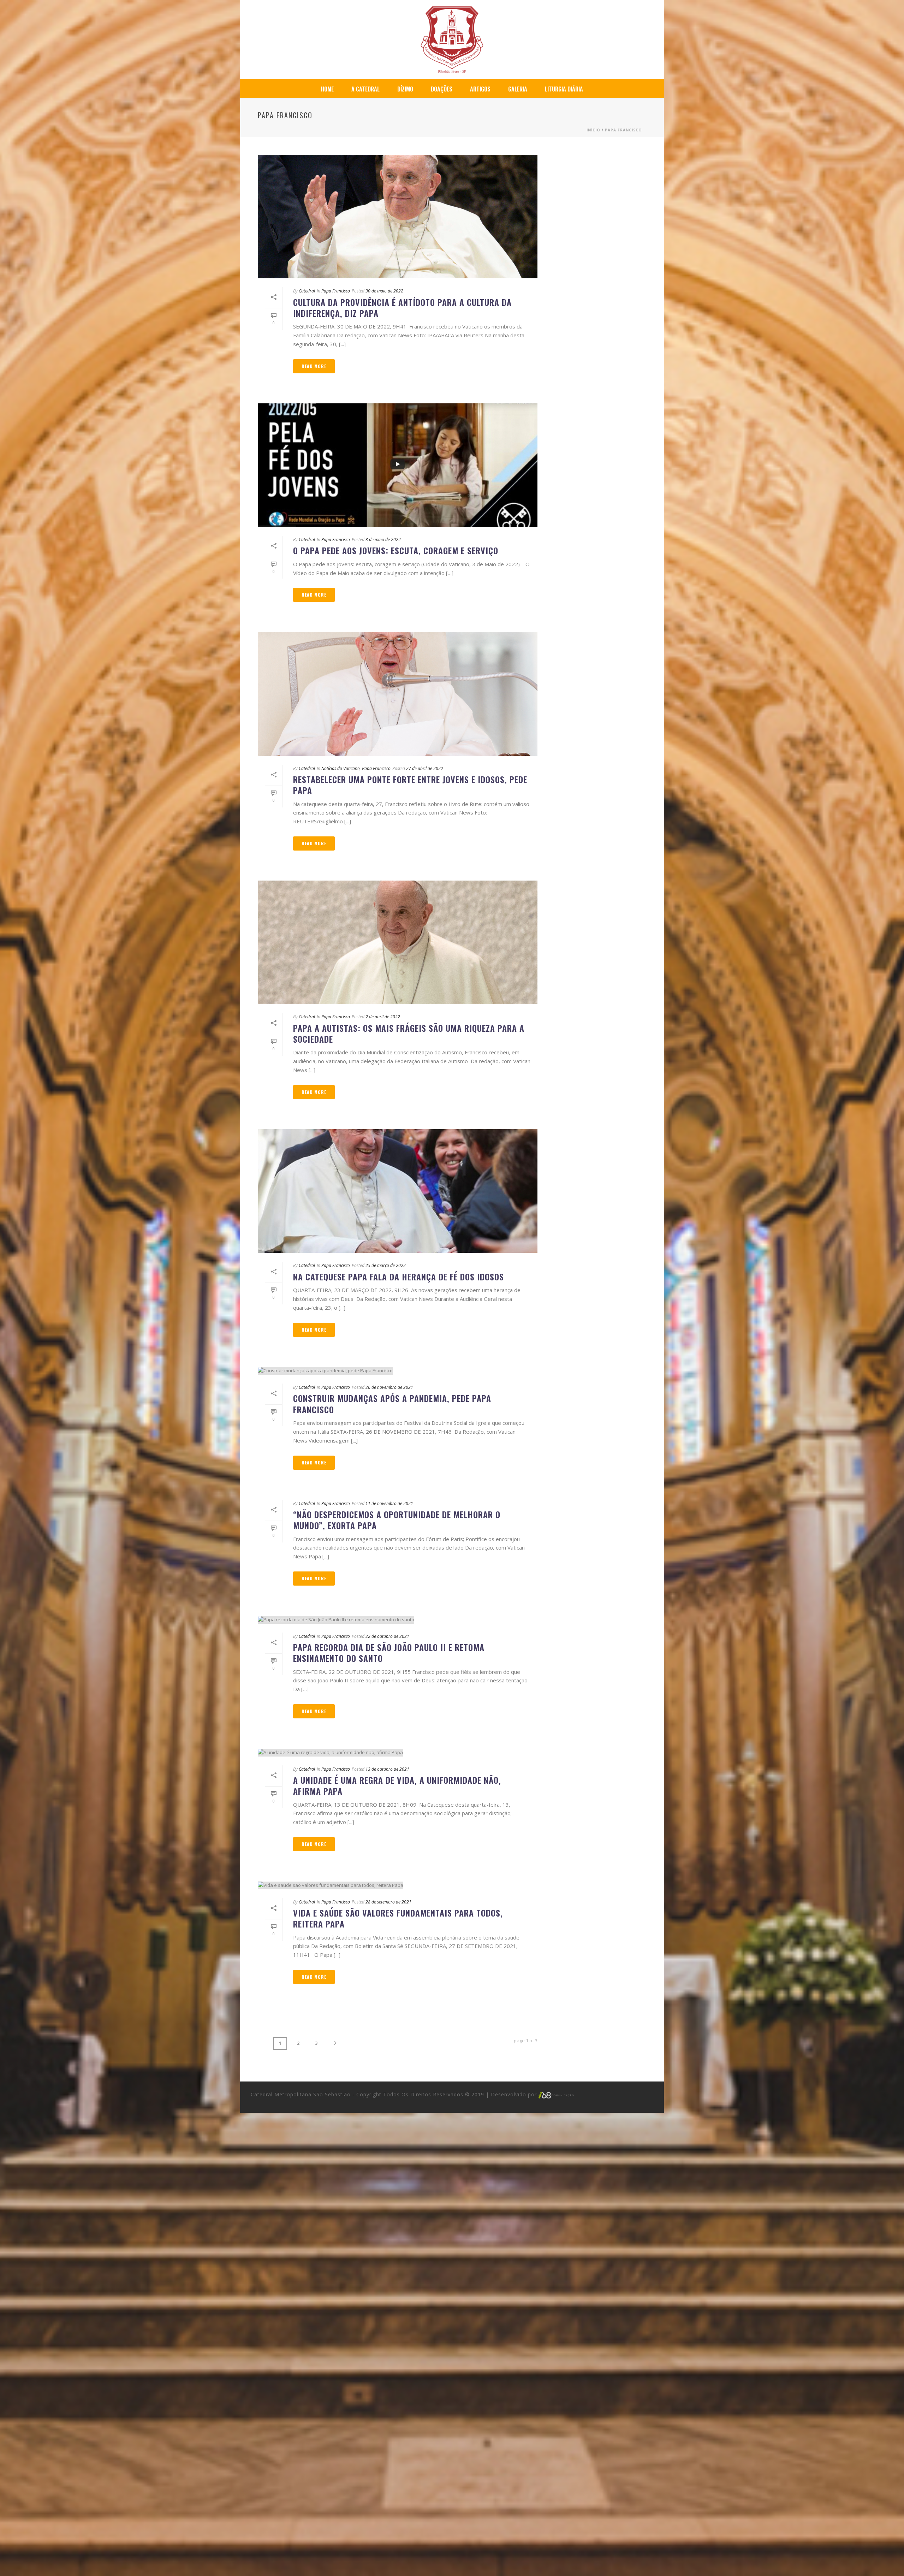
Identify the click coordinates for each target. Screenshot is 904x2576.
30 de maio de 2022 (384, 291)
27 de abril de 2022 (425, 768)
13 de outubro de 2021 (387, 1769)
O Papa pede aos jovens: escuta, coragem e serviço (396, 550)
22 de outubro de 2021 (387, 1636)
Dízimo (405, 89)
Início (593, 130)
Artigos (480, 89)
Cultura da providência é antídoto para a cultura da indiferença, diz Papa (402, 307)
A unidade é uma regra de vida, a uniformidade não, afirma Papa (397, 1785)
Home (327, 89)
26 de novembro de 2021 (389, 1387)
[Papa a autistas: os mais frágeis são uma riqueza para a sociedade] (398, 942)
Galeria (518, 89)
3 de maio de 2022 (383, 540)
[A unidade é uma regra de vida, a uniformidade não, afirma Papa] (398, 1752)
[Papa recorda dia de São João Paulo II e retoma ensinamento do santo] (398, 1619)
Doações (442, 89)
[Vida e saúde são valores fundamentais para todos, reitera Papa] (398, 1885)
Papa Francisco (623, 130)
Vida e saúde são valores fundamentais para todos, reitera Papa (398, 1918)
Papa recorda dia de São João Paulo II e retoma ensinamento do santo (389, 1653)
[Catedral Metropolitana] (452, 39)
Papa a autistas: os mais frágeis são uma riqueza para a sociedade (409, 1033)
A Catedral (365, 89)
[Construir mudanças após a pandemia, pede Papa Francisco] (398, 1371)
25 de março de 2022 (386, 1265)
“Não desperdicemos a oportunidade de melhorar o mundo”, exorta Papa (397, 1520)
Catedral (307, 291)
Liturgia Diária (564, 89)
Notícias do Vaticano (341, 768)
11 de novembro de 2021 (389, 1503)
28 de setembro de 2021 (388, 1902)
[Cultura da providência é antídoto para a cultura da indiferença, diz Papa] (398, 217)
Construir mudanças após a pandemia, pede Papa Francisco (392, 1404)
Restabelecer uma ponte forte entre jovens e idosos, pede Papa (410, 785)
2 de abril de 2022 (383, 1017)
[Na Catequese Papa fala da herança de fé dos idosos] (398, 1191)
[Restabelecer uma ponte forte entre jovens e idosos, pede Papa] (398, 694)
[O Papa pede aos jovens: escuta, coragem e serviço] (398, 465)
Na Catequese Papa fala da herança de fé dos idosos (399, 1277)
